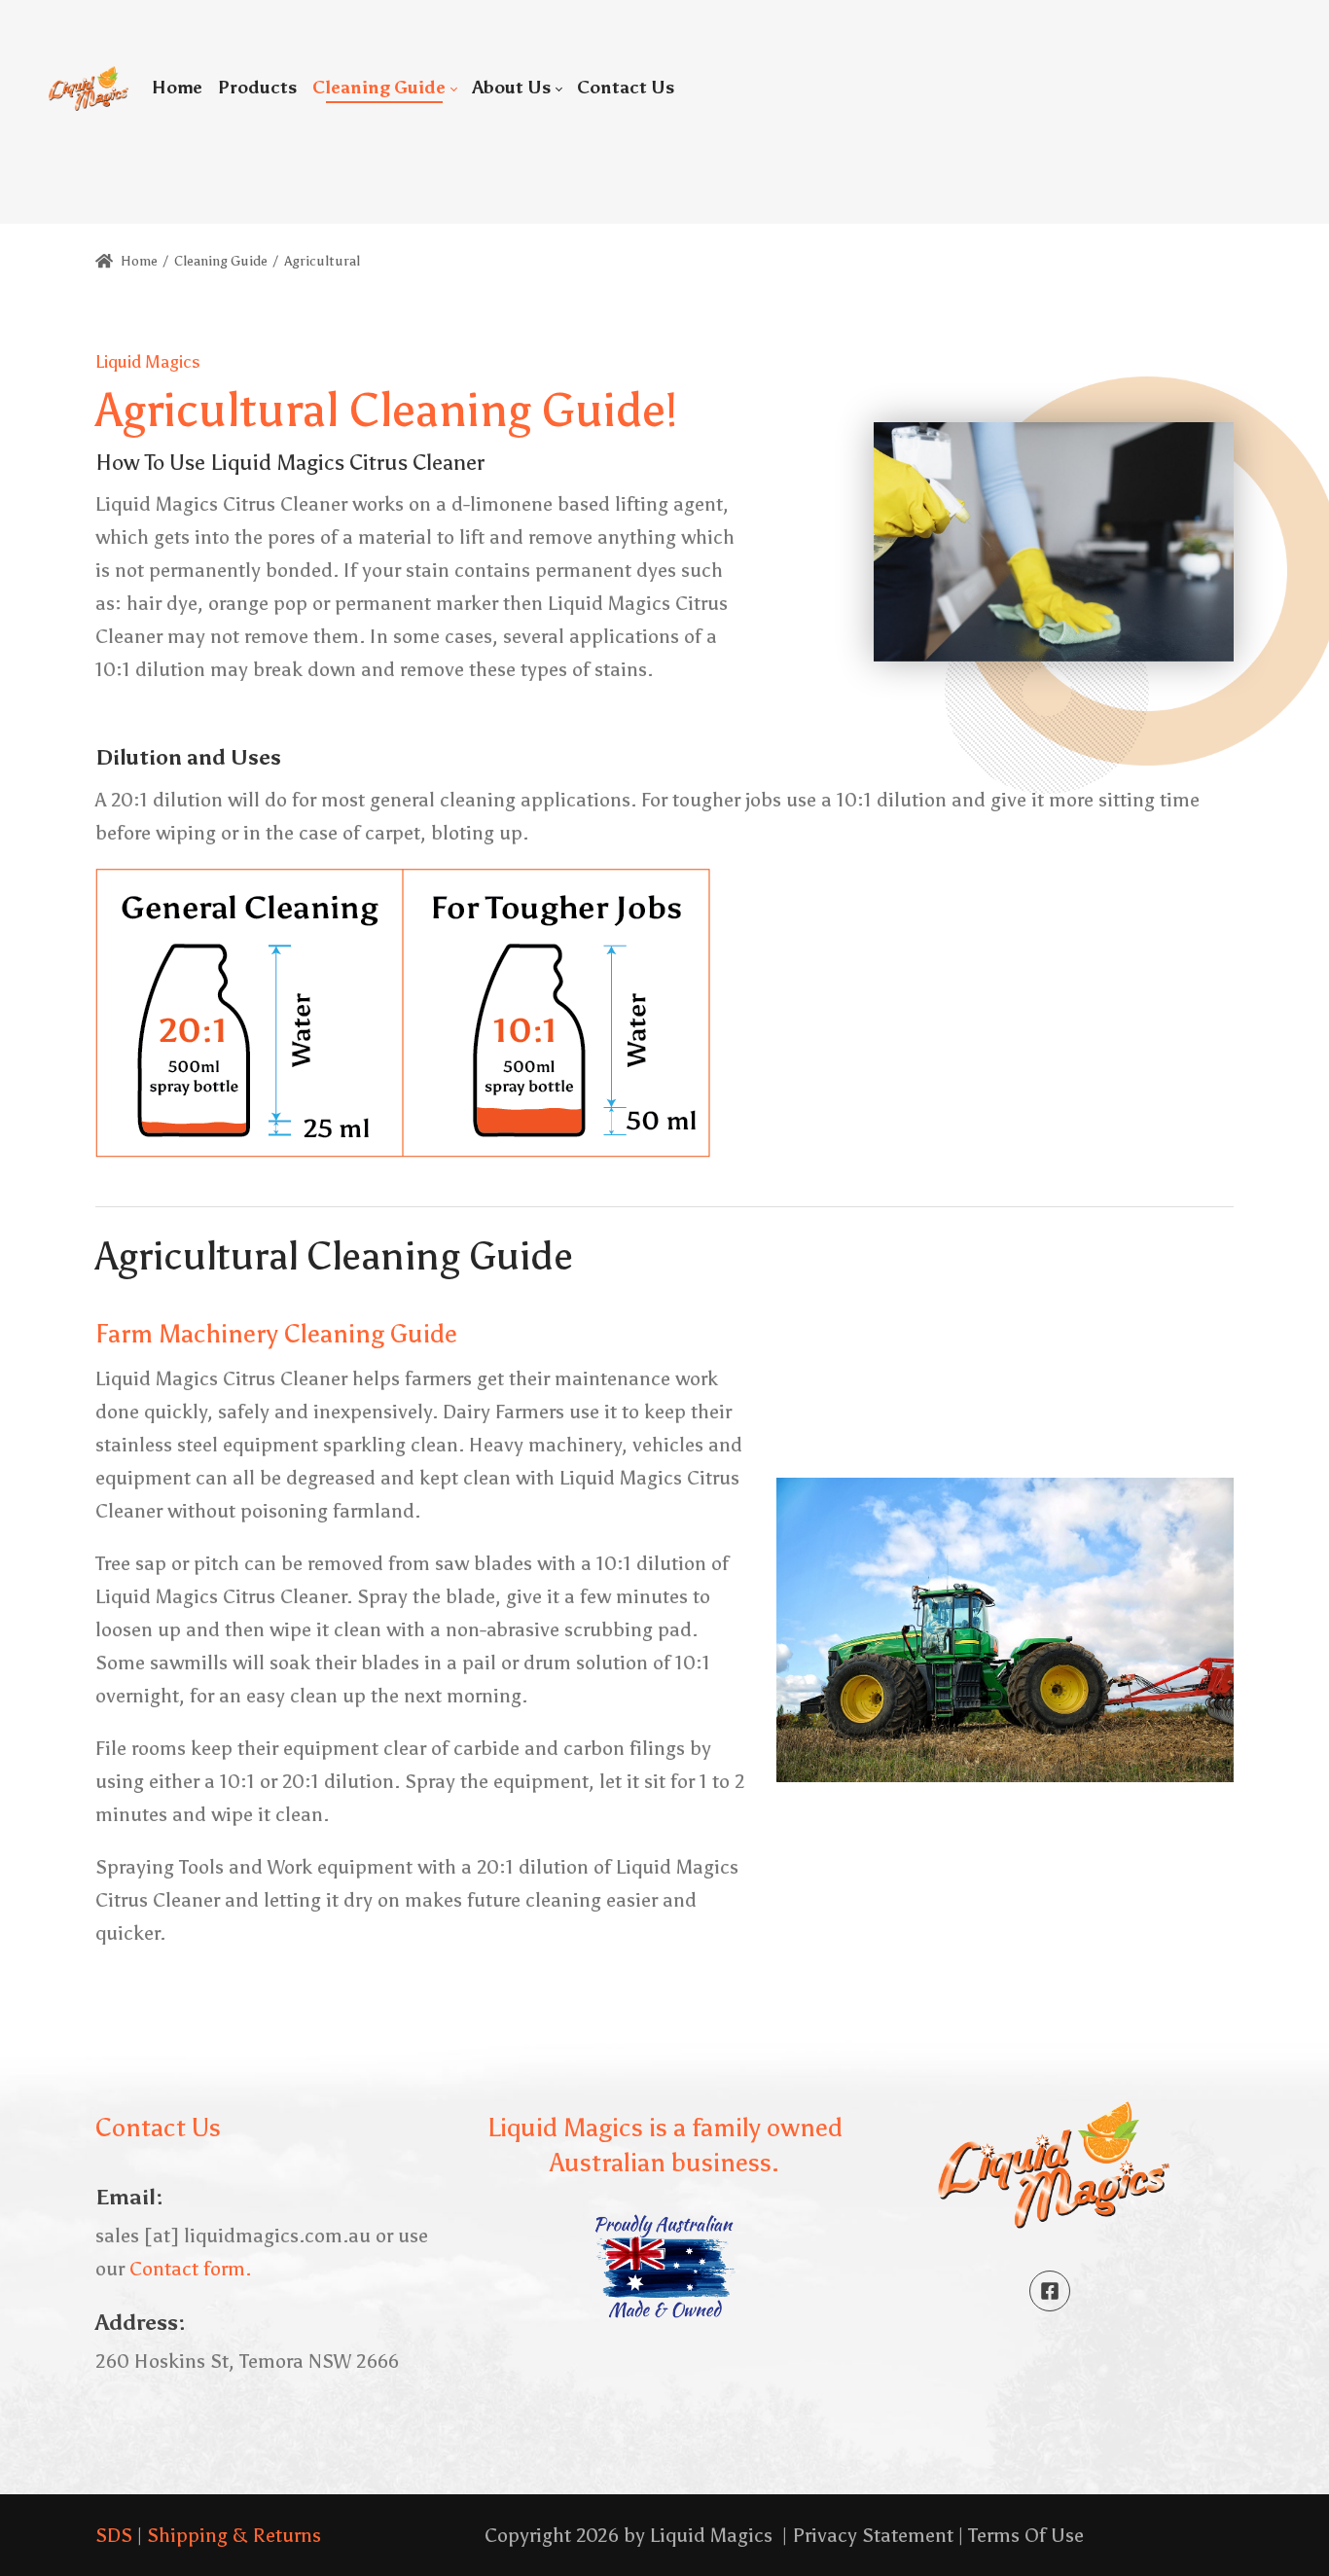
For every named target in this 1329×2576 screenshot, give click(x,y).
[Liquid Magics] (89, 88)
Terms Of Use (1026, 2535)
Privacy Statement (873, 2535)
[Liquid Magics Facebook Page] (1050, 2291)
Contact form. (190, 2269)
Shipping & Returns (234, 2535)
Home (138, 261)
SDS (114, 2535)
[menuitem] (177, 88)
